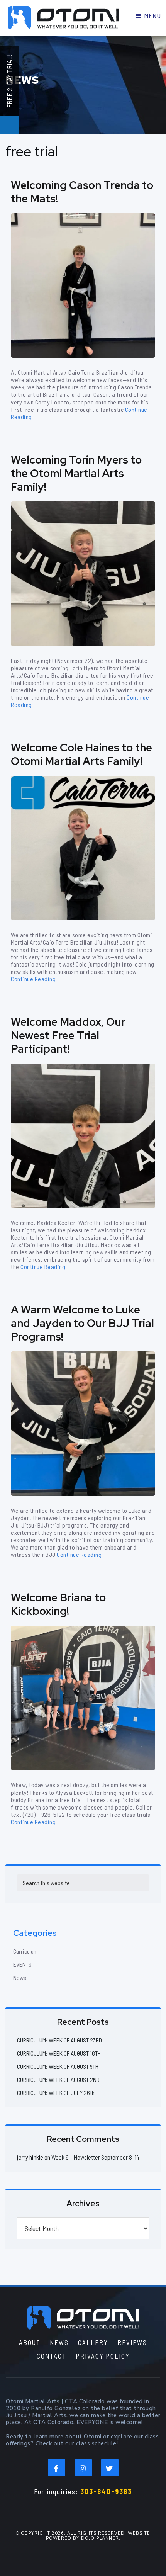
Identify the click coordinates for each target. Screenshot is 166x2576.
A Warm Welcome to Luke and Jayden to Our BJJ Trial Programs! (82, 1323)
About (30, 2342)
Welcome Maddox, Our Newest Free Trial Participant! (68, 1035)
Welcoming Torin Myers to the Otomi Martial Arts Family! (76, 473)
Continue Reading (33, 979)
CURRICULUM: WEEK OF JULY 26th (56, 2093)
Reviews (132, 2342)
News (20, 1977)
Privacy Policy (103, 2356)
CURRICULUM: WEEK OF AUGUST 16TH (59, 2053)
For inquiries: (83, 2491)
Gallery (93, 2342)
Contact (52, 2356)
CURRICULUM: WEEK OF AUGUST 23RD (59, 2040)
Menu (152, 16)
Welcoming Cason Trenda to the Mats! (82, 192)
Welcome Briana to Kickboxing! (58, 1604)
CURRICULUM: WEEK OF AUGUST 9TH (58, 2066)
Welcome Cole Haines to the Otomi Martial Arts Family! (81, 754)
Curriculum (25, 1951)
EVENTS (22, 1964)
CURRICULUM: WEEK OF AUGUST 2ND (58, 2079)
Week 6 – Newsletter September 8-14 (95, 2157)
